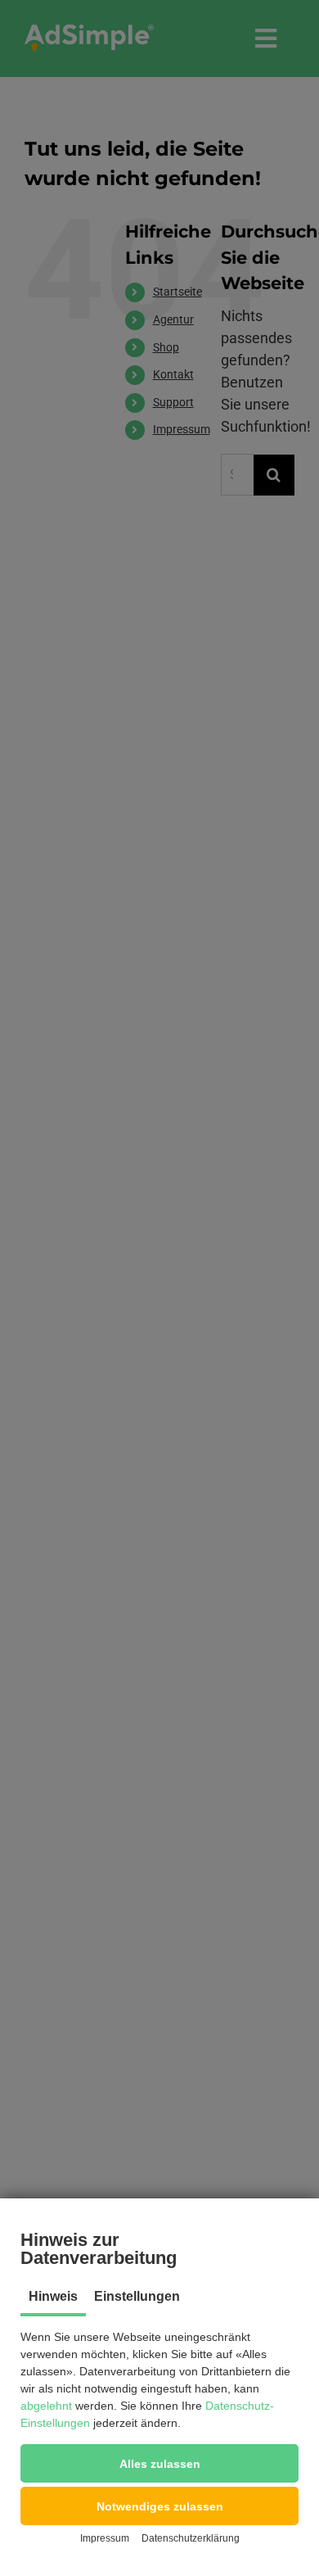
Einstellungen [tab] (137, 2296)
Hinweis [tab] (53, 2296)
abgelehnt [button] (46, 2406)
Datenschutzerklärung (191, 2538)
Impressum (105, 2538)
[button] (159, 2463)
